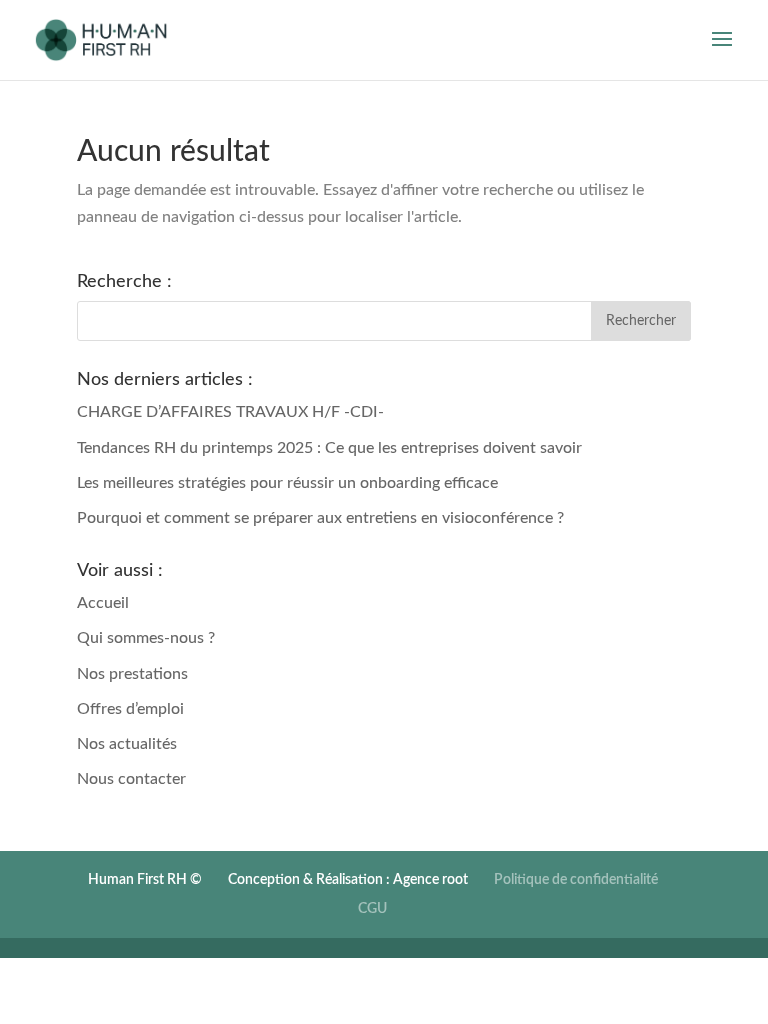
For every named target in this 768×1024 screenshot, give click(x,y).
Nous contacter (131, 779)
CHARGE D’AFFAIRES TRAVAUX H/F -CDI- (230, 412)
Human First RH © (145, 880)
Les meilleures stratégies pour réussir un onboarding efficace (287, 483)
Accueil (103, 603)
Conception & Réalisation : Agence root (348, 880)
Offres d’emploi (130, 709)
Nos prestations (132, 674)
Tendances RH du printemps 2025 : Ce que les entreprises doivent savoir (329, 448)
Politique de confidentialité (576, 880)
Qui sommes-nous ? (146, 638)
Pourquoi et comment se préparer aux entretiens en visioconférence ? (320, 518)
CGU (372, 909)
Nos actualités (127, 744)
